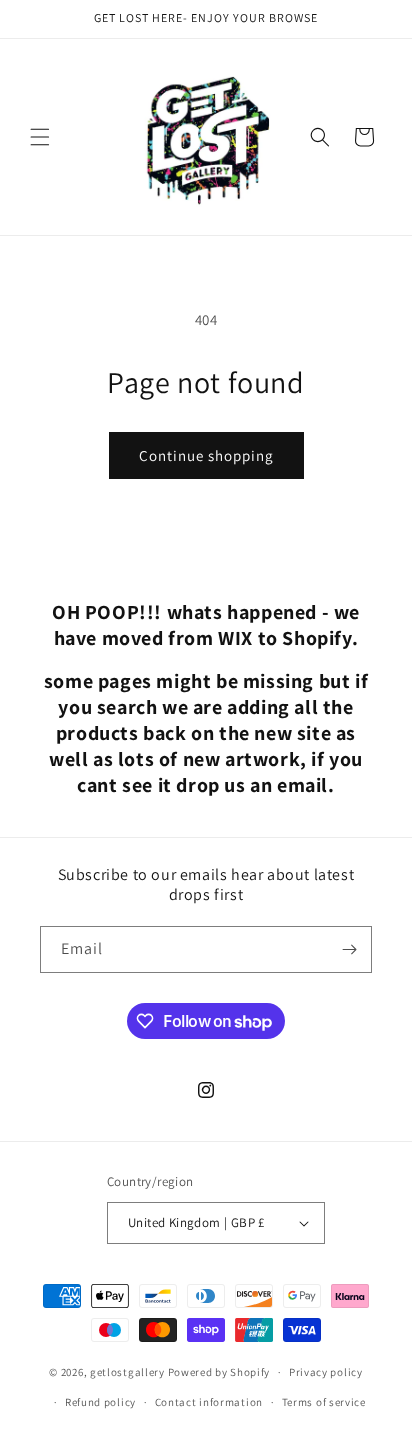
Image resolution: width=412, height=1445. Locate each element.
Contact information (209, 1402)
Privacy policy (326, 1372)
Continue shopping (206, 455)
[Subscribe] (349, 949)
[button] (40, 137)
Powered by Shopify (219, 1372)
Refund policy (100, 1402)
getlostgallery (127, 1372)
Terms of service (324, 1402)
